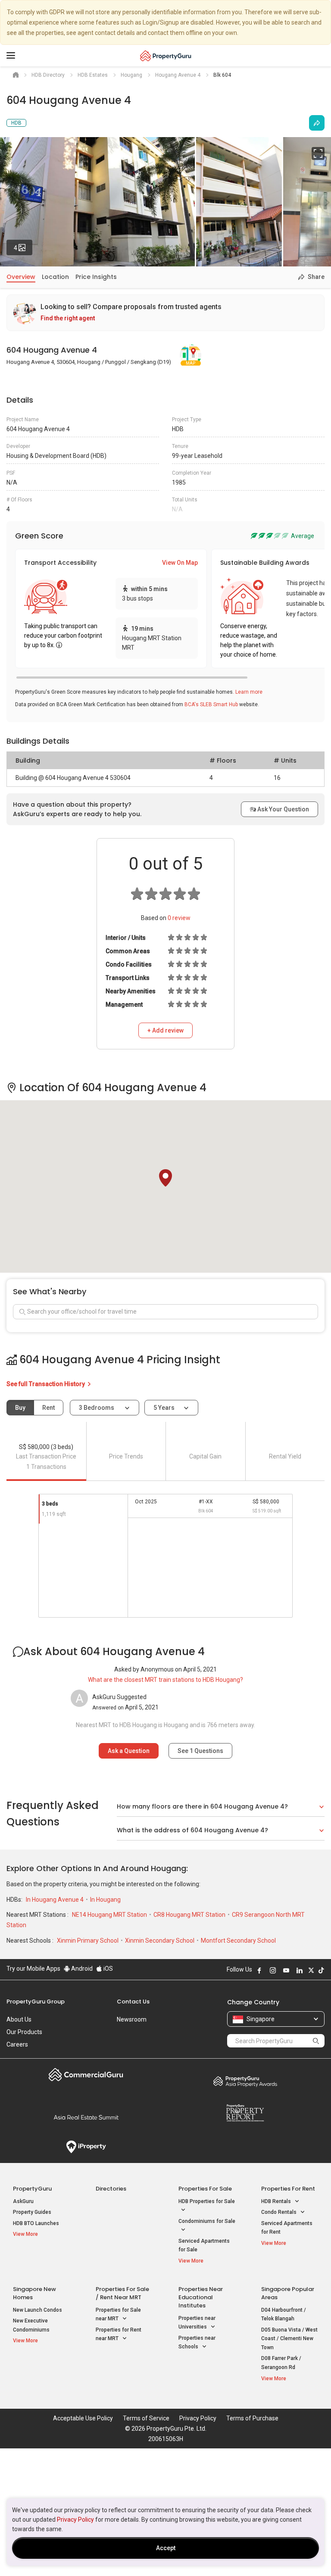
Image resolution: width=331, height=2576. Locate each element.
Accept (166, 2548)
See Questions (200, 1751)
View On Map (180, 563)
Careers (17, 2044)
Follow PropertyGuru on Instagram (273, 1970)
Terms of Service (146, 2418)
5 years (164, 1408)
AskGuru (23, 2201)
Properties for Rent (288, 2189)
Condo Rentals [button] (279, 2212)
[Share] (317, 123)
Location (55, 277)
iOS (108, 1969)
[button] (165, 1178)
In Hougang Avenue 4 (55, 1900)
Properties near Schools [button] (197, 2343)
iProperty (86, 2147)
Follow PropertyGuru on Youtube (286, 1970)
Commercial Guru (86, 2075)
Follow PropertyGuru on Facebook (259, 1970)
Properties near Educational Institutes (201, 2297)
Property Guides (32, 2212)
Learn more (249, 692)
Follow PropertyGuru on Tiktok (321, 1970)
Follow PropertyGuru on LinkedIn (300, 1970)
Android (81, 1969)
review (179, 918)
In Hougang (105, 1900)
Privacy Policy (75, 2520)
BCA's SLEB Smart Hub (211, 704)
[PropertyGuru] (166, 56)
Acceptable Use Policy (83, 2418)
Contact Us (133, 2002)
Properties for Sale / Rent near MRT (122, 2293)
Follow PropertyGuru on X (311, 1970)
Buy (20, 1408)
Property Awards (245, 2081)
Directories (111, 2189)
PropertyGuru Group (36, 2002)
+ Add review (165, 1030)
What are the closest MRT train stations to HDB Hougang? (165, 1680)
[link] (165, 313)
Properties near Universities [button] (197, 2323)
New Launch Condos (37, 2310)
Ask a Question (129, 1751)
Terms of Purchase (252, 2418)
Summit (86, 2117)
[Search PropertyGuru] (316, 2041)
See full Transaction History (46, 1384)
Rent (48, 1408)
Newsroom (132, 2019)
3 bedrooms (97, 1408)
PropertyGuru (32, 2189)
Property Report (245, 2113)
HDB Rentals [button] (277, 2201)
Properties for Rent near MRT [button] (119, 2334)
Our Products (24, 2032)
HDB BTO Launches (36, 2223)
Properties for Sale (205, 2189)
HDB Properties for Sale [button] (207, 2201)
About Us (19, 2019)
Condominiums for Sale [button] (207, 2221)
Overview (21, 277)
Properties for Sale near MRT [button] (118, 2315)
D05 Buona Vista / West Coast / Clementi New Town (289, 2339)
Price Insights (96, 277)
